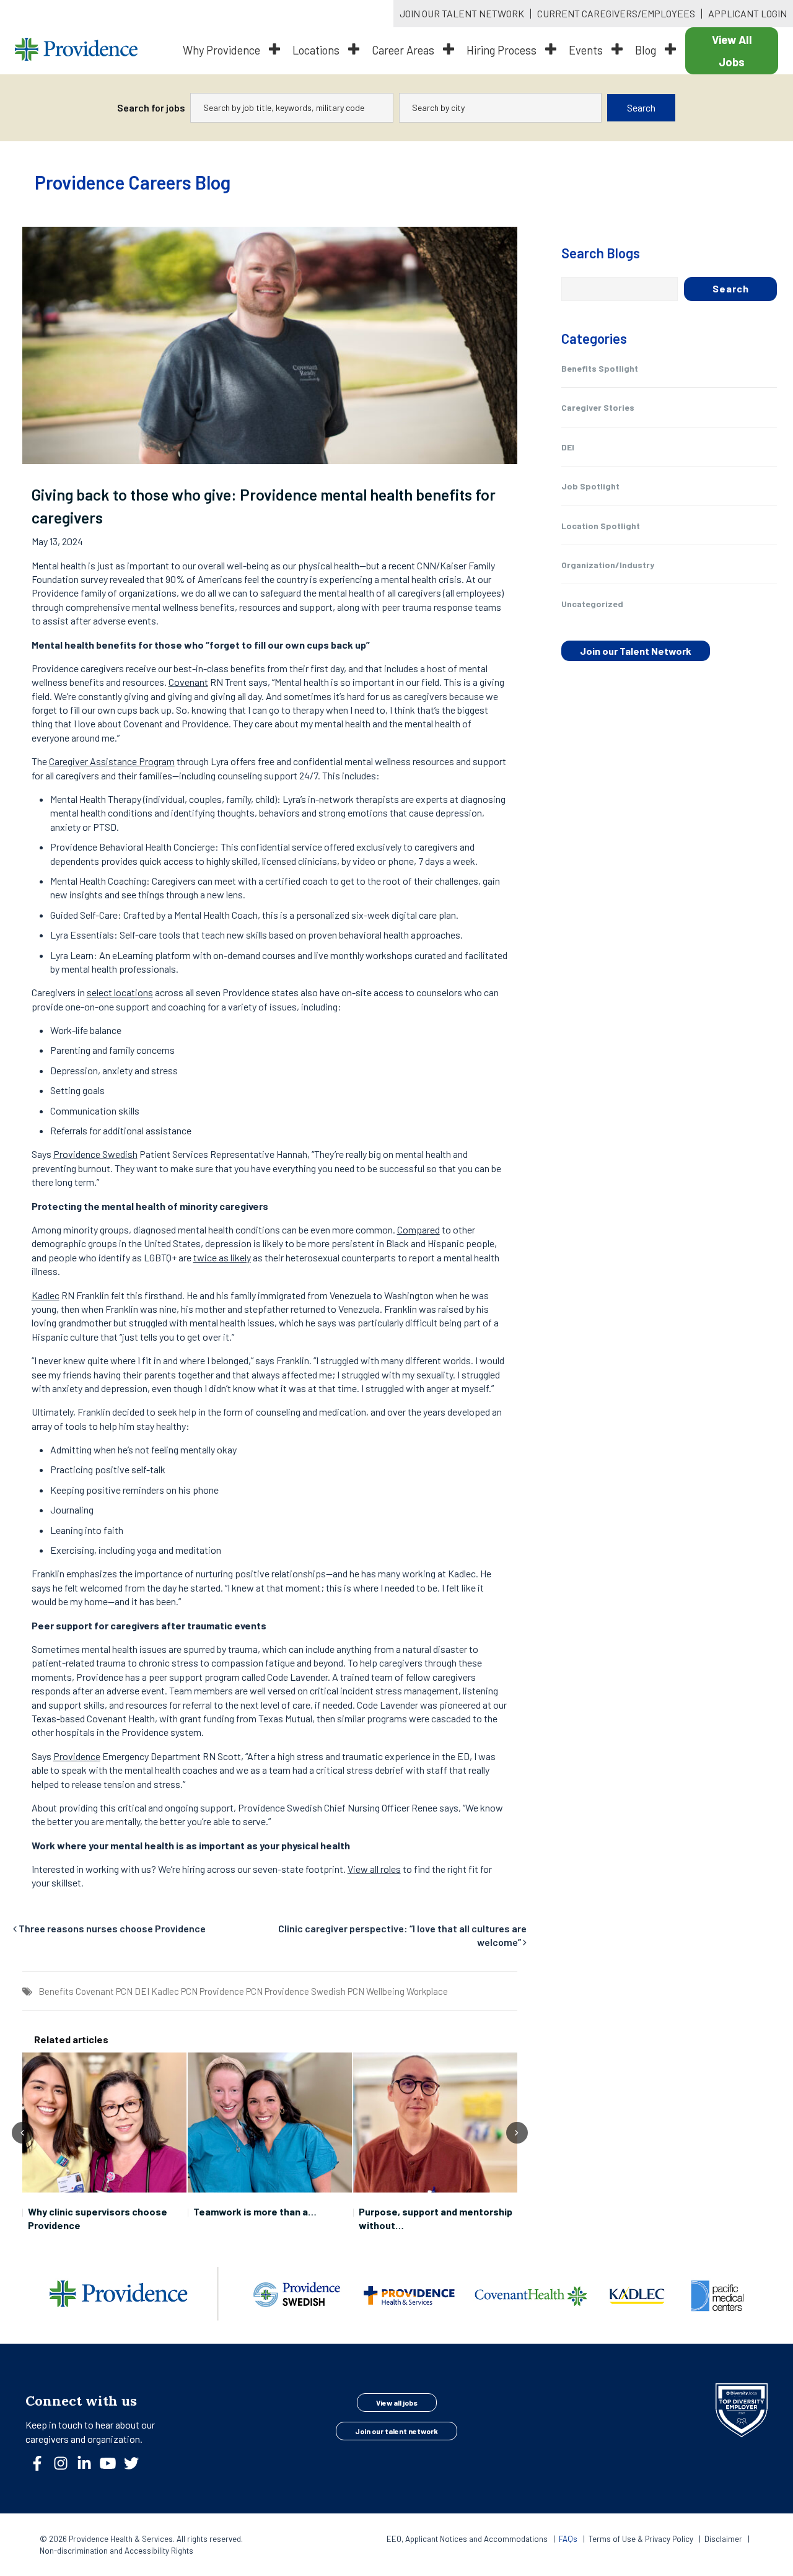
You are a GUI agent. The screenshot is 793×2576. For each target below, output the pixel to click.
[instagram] (66, 2467)
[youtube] (113, 2467)
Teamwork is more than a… (255, 2211)
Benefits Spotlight (600, 368)
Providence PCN (231, 1991)
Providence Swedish (95, 1154)
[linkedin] (89, 2467)
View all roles (374, 1869)
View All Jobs (732, 51)
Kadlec (46, 1295)
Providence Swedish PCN (314, 1991)
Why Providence (223, 50)
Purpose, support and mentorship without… (436, 2218)
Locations (317, 50)
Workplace (427, 1991)
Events (587, 50)
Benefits (56, 1991)
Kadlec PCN (174, 1991)
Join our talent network (396, 2431)
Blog (647, 50)
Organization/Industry (608, 565)
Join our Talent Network (636, 651)
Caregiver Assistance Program (112, 761)
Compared (418, 1229)
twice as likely (222, 1257)
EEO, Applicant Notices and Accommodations (468, 2539)
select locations (120, 992)
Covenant (188, 682)
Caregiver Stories (598, 407)
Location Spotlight (601, 526)
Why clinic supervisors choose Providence (98, 2218)
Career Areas (404, 50)
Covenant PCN (104, 1991)
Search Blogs (601, 253)
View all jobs (397, 2403)
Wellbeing (385, 1991)
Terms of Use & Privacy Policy (642, 2539)
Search (641, 107)
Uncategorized (592, 604)
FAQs (568, 2539)
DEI (142, 1991)
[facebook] (42, 2467)
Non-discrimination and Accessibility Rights (116, 2551)
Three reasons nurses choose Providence (112, 1928)
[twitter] (136, 2467)
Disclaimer (723, 2539)
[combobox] (292, 108)
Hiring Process (503, 50)
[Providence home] (76, 51)
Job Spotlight (590, 486)
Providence (77, 1756)
